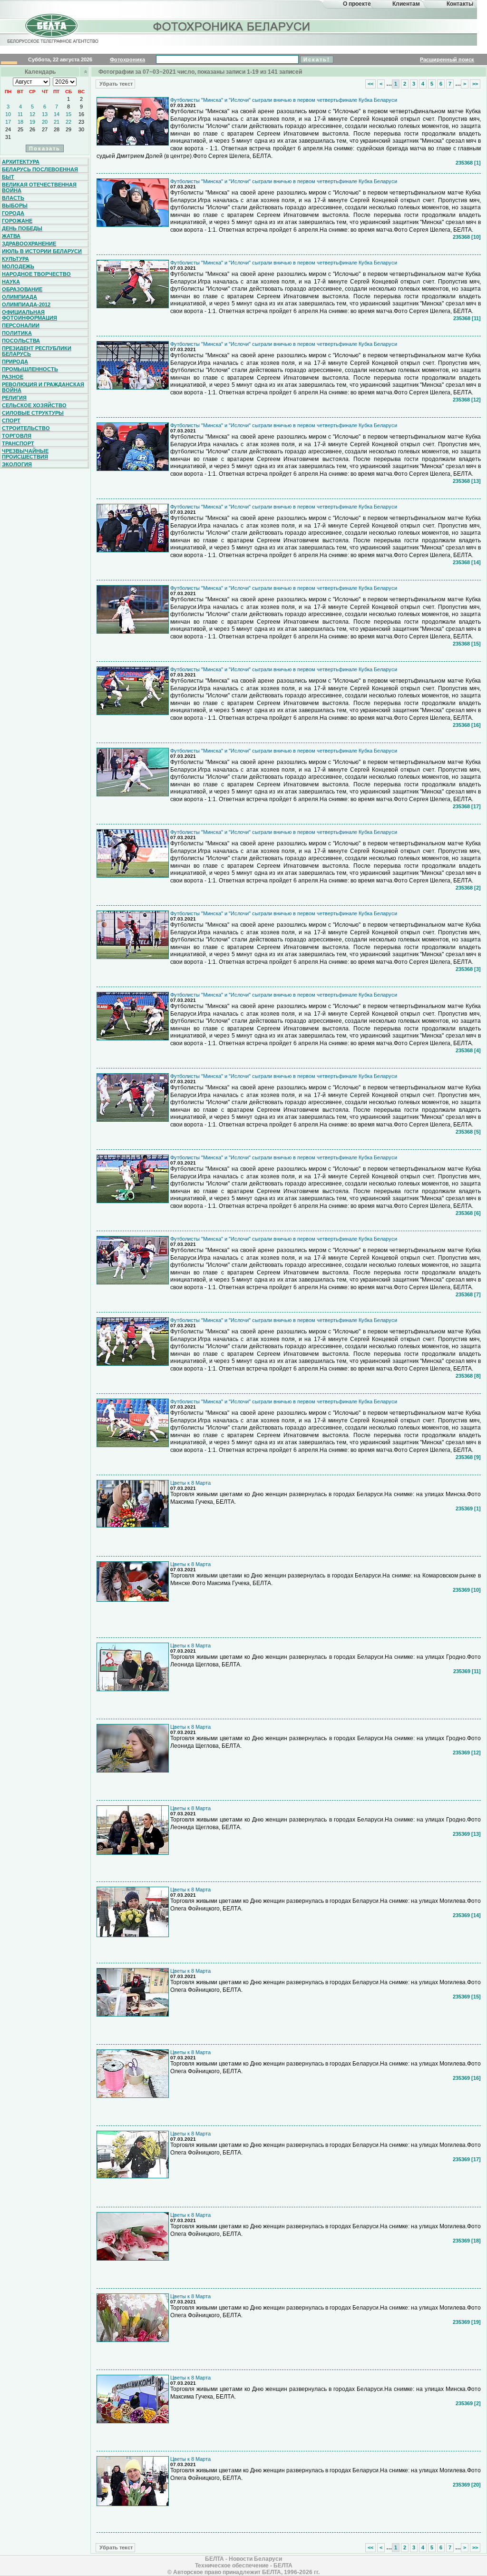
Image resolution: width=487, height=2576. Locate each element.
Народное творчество (36, 274)
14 (57, 114)
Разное (13, 377)
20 (45, 122)
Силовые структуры (33, 413)
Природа (15, 362)
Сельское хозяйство (34, 405)
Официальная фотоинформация (29, 315)
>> (475, 84)
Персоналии (21, 325)
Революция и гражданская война (43, 387)
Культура (15, 259)
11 (20, 114)
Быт (8, 177)
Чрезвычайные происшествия (25, 454)
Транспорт (18, 443)
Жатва (11, 236)
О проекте (357, 4)
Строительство (26, 428)
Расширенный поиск (447, 59)
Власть (13, 198)
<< (370, 84)
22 (68, 122)
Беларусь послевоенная (40, 169)
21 (57, 122)
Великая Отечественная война (39, 187)
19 (32, 122)
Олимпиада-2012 (26, 304)
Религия (14, 398)
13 (45, 114)
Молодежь (18, 266)
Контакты (460, 4)
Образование (22, 289)
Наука (11, 282)
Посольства (21, 341)
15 (68, 114)
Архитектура (21, 162)
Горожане (17, 221)
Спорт (11, 421)
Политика (17, 333)
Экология (17, 464)
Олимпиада (19, 297)
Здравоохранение (29, 244)
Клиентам (406, 4)
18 (20, 122)
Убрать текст (115, 84)
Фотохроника (127, 59)
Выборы (15, 206)
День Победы (22, 228)
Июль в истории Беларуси (42, 251)
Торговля (17, 436)
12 (32, 114)
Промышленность (30, 369)
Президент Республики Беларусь (37, 351)
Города (13, 213)
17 (8, 122)
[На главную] (51, 35)
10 (8, 114)
